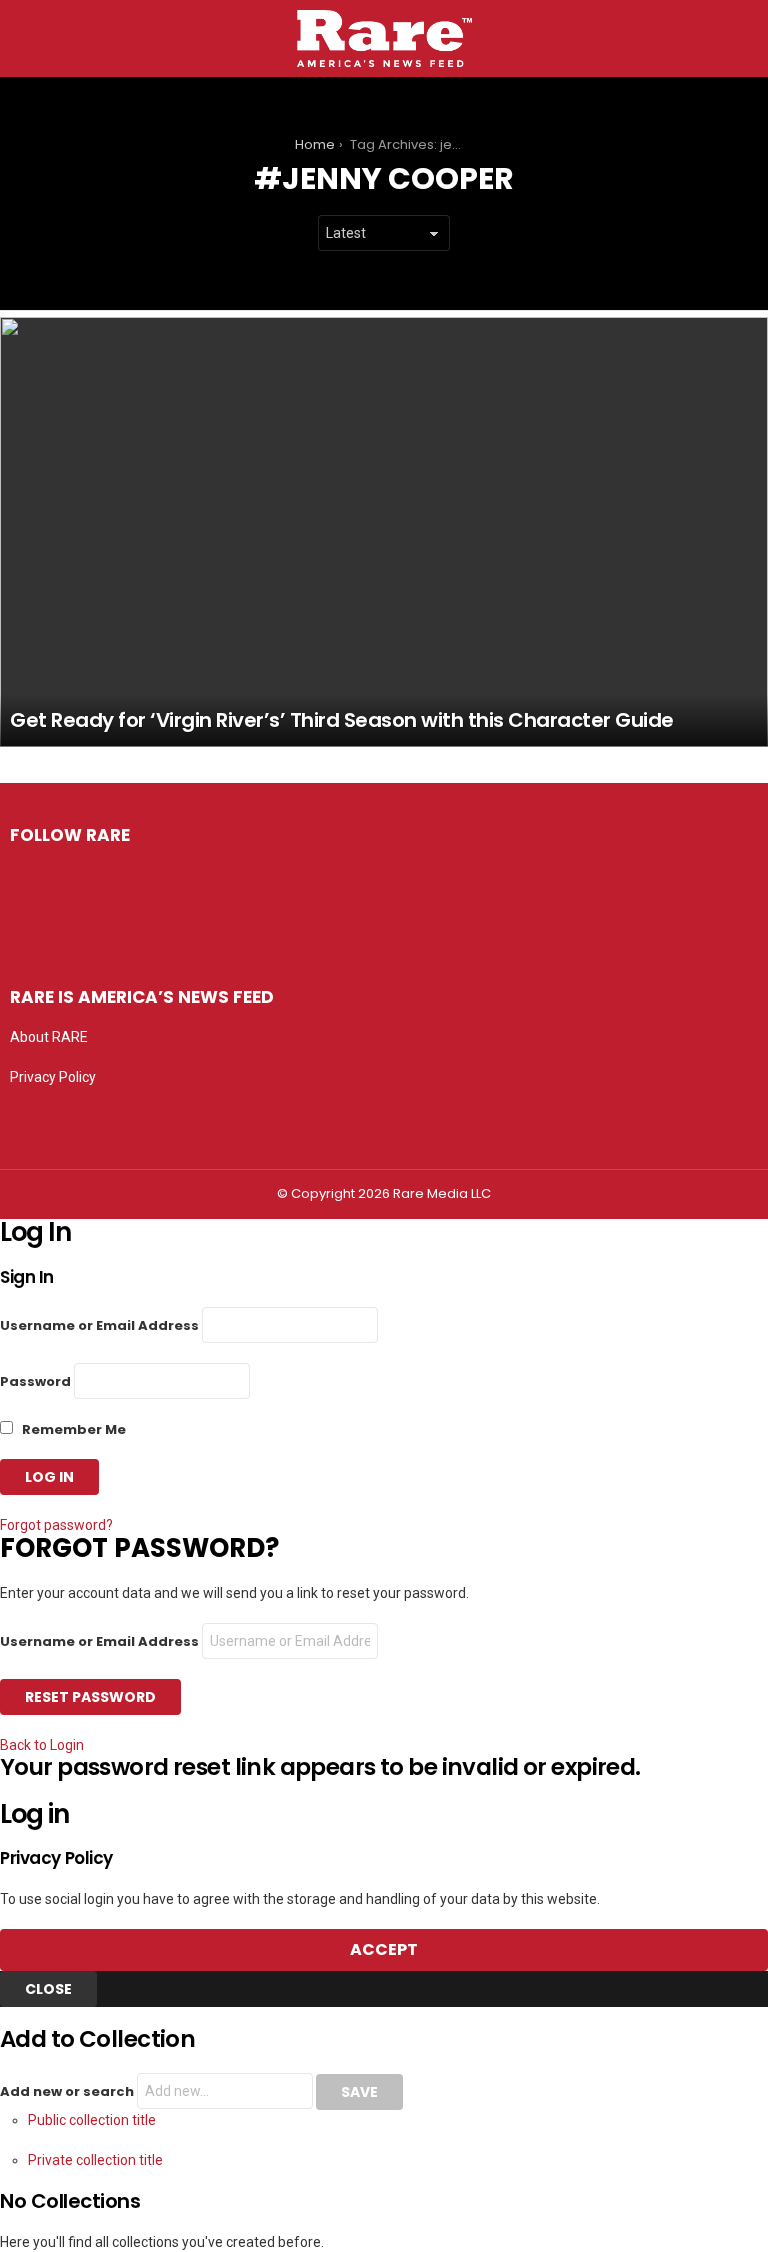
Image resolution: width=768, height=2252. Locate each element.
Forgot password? (56, 1525)
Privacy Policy (53, 1077)
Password (35, 1381)
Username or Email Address (99, 1325)
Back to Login (42, 1745)
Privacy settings (60, 1117)
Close (48, 1989)
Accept (384, 1949)
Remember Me (72, 1429)
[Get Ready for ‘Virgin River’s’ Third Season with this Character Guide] (384, 531)
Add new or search (68, 2091)
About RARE (49, 1037)
